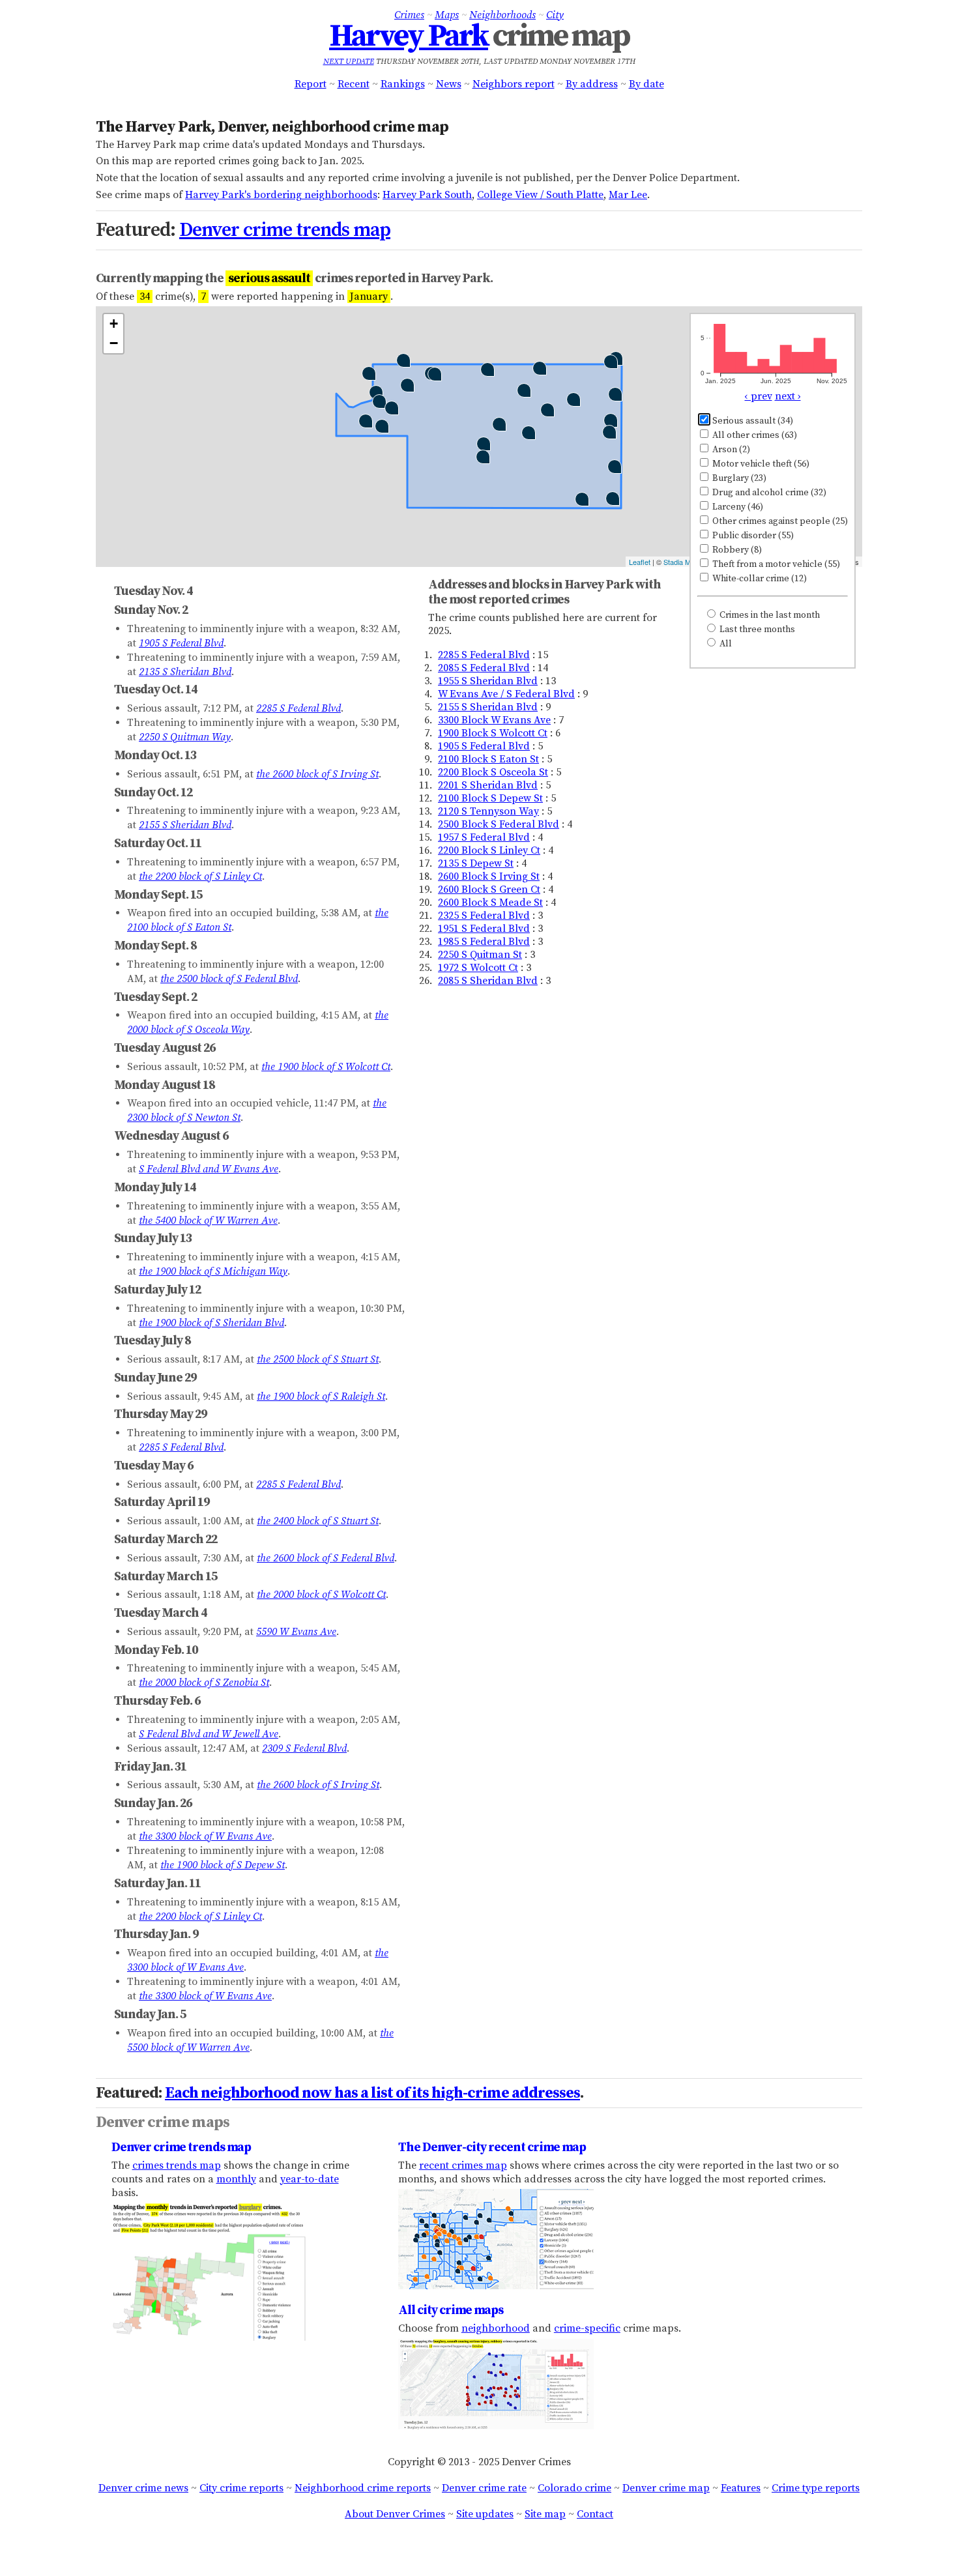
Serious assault (752, 421)
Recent (354, 84)
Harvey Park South (427, 195)
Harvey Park (409, 36)
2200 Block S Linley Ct (489, 850)
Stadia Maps (683, 562)
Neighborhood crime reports (363, 2488)
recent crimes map (463, 2165)
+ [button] (114, 324)
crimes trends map (177, 2165)
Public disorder (752, 536)
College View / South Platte (540, 195)
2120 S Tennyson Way (488, 811)
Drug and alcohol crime (768, 493)
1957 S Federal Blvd (484, 837)
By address (592, 84)
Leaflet (640, 562)
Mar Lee (628, 195)
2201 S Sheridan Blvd (488, 785)
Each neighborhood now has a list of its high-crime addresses (372, 2093)
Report (311, 84)
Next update (349, 62)
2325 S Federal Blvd (484, 916)
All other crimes (754, 435)
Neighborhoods (502, 15)
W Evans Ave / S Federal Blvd (506, 694)
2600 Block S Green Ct (489, 890)
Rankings (403, 84)
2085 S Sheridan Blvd (488, 981)
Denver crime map (666, 2488)
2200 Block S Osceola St (493, 772)
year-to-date (310, 2179)
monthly (236, 2179)
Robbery (736, 550)
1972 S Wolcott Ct (478, 968)
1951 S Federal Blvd (484, 929)
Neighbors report (514, 84)
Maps (447, 15)
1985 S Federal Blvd (484, 942)
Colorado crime (574, 2488)
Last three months (756, 630)
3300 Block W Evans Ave (494, 720)
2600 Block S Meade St (490, 903)
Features (741, 2488)
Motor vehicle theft (760, 464)
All (725, 644)
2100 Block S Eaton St (488, 759)
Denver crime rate (484, 2488)
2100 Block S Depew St (490, 798)
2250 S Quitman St (480, 955)
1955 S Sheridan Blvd (488, 681)
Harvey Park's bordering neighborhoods (281, 195)
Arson (730, 450)
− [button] (114, 343)
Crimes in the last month (769, 615)
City (555, 15)
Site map (545, 2514)
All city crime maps (451, 2310)
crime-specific (587, 2328)
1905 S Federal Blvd (484, 746)
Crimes (409, 15)
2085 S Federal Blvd (484, 668)
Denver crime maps (163, 2122)
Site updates (485, 2514)
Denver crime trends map (285, 230)
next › (788, 396)
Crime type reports (816, 2488)
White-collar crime (759, 579)
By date (646, 84)
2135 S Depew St (476, 863)
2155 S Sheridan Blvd (488, 707)
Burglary (738, 478)
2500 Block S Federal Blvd (499, 824)
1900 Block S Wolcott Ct (493, 733)
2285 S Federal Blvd (484, 655)
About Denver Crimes (395, 2514)
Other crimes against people (779, 521)
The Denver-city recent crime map (492, 2147)
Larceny (737, 507)
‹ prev (759, 396)
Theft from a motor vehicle (775, 564)
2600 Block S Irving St (489, 876)
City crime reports (241, 2488)
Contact (595, 2514)
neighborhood (496, 2328)
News (449, 84)
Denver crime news (143, 2488)
